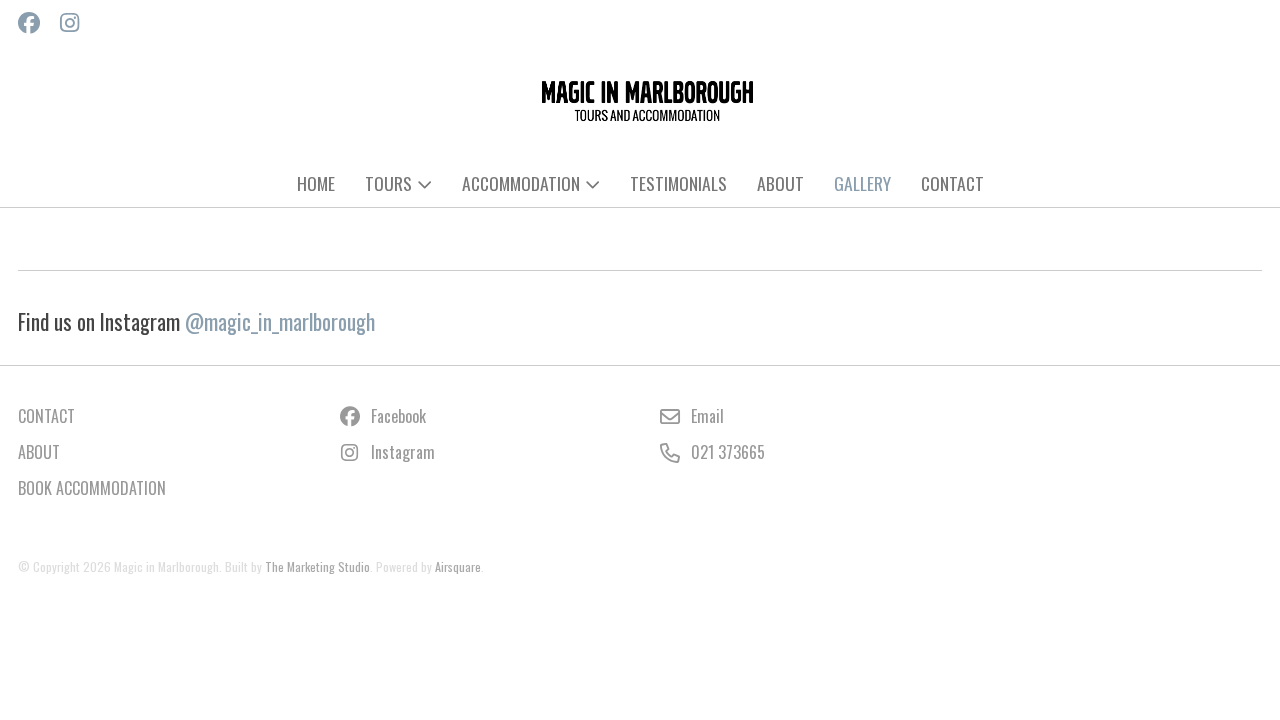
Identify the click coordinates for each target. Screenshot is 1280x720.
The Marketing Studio (317, 566)
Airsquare (458, 566)
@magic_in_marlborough (280, 321)
